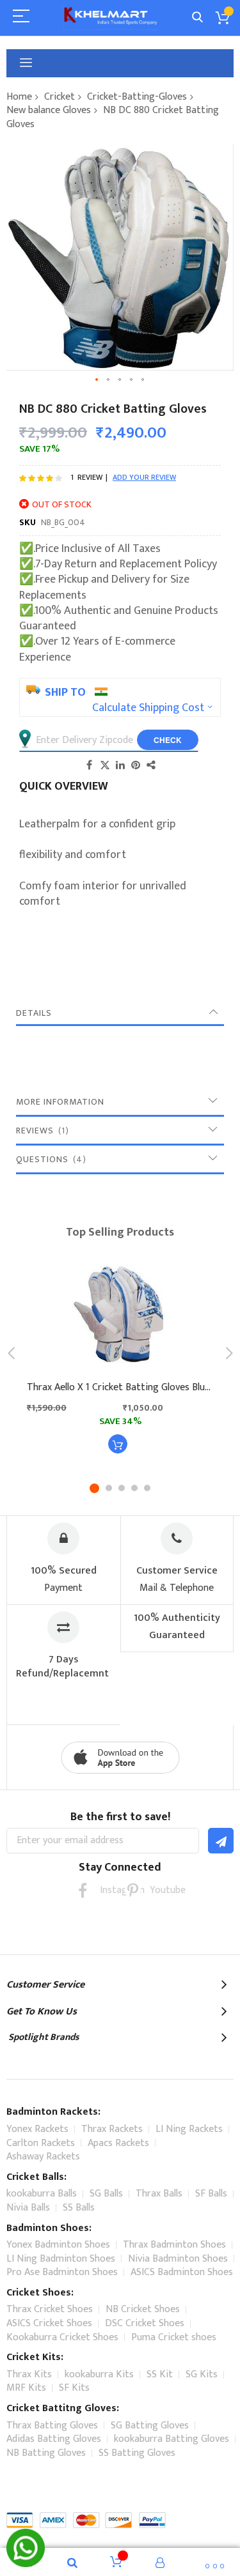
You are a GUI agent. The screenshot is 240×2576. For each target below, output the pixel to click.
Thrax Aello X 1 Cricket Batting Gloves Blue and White (120, 1388)
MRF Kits (26, 2388)
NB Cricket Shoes (143, 2309)
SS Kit (160, 2374)
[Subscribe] (221, 1841)
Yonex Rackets (37, 2129)
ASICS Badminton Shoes (182, 2272)
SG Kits (202, 2374)
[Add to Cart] (118, 1444)
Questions (49, 1159)
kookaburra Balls (42, 2194)
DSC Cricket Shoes (145, 2323)
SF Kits (74, 2388)
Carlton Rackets (41, 2143)
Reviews (41, 1131)
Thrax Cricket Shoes (50, 2309)
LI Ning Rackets (189, 2129)
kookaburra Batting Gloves (172, 2439)
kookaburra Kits (99, 2374)
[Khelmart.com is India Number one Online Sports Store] (111, 18)
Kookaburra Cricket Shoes (62, 2337)
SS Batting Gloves (137, 2453)
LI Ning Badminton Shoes (61, 2259)
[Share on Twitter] (105, 765)
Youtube (158, 1890)
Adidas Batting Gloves (54, 2439)
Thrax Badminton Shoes (174, 2245)
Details (34, 1013)
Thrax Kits (29, 2374)
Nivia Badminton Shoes (178, 2259)
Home (19, 97)
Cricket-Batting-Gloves (137, 97)
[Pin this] (136, 765)
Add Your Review (144, 477)
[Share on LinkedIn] (120, 765)
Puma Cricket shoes (174, 2337)
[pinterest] (133, 1890)
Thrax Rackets (112, 2129)
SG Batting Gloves (150, 2426)
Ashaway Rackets (43, 2157)
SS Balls (79, 2208)
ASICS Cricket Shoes (49, 2323)
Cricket (60, 97)
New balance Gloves (49, 110)
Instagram (108, 1890)
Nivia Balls (28, 2208)
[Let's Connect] (26, 2564)
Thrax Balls (159, 2194)
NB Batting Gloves (46, 2453)
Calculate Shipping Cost (148, 708)
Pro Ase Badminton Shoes (62, 2272)
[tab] (120, 1013)
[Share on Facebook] (90, 765)
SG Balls (106, 2194)
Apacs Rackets (118, 2143)
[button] (97, 380)
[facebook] (83, 1890)
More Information (60, 1102)
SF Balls (211, 2194)
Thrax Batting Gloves (52, 2426)
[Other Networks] (151, 765)
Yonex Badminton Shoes (58, 2245)
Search (197, 18)
